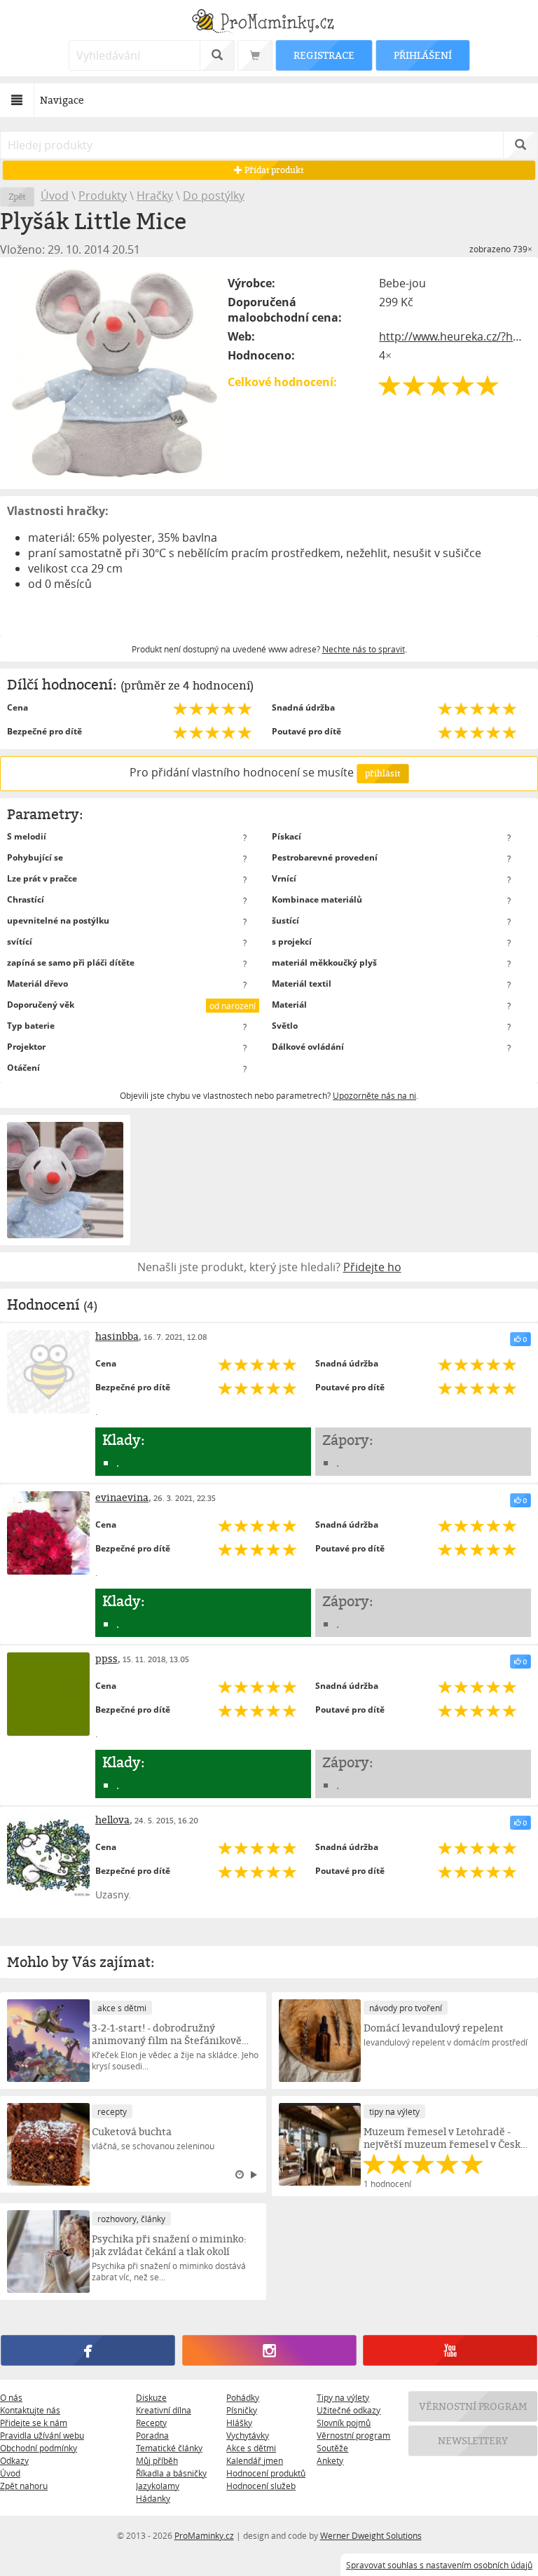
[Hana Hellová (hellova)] (48, 1855)
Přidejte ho (372, 1267)
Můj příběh (157, 2460)
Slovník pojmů (344, 2423)
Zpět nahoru (24, 2486)
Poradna (152, 2435)
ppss (106, 1658)
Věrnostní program (353, 2435)
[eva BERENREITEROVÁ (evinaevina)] (48, 1533)
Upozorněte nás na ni (374, 1095)
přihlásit (382, 773)
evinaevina (122, 1497)
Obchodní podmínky (39, 2448)
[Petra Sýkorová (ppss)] (48, 1694)
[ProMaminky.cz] (269, 23)
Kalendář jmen (255, 2460)
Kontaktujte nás (30, 2410)
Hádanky (153, 2498)
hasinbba (117, 1336)
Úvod (55, 196)
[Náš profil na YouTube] (450, 2350)
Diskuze (151, 2397)
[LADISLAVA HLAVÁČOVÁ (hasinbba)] (48, 1371)
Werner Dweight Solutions (371, 2535)
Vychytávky (248, 2435)
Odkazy (14, 2460)
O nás (11, 2397)
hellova (112, 1820)
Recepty (151, 2423)
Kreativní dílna (164, 2410)
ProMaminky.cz (204, 2535)
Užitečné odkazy (349, 2410)
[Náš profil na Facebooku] (88, 2350)
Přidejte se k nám (34, 2423)
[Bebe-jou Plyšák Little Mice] (115, 373)
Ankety (330, 2460)
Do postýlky (214, 196)
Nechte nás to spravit (364, 649)
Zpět (17, 197)
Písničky (242, 2410)
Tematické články (169, 2448)
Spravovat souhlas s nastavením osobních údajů (439, 2565)
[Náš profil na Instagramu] (269, 2350)
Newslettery (473, 2440)
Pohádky (243, 2397)
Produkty (103, 196)
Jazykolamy (158, 2486)
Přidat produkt (273, 170)
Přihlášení (422, 55)
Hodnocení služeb (261, 2486)
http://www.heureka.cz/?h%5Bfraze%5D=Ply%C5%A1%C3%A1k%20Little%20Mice (455, 336)
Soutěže (332, 2448)
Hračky (155, 196)
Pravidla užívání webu (42, 2435)
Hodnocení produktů (266, 2473)
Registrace (324, 55)
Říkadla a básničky (171, 2473)
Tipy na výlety (343, 2397)
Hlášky (239, 2423)
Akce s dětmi (251, 2448)
